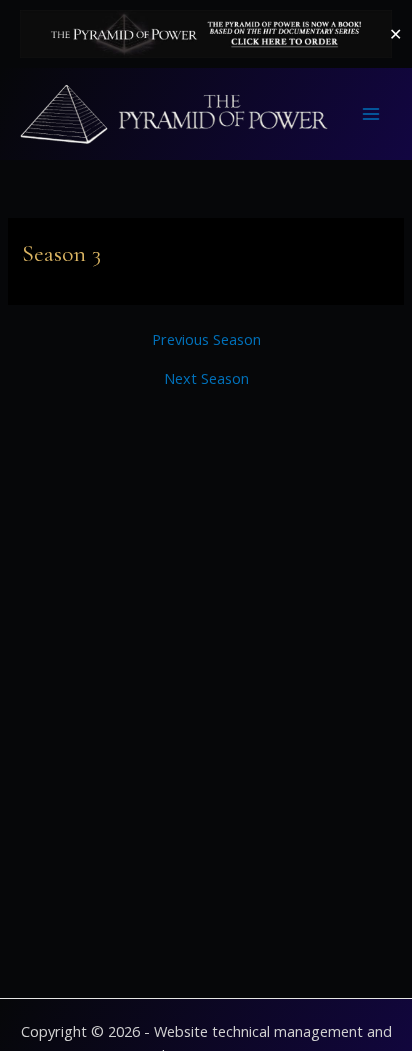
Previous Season (206, 339)
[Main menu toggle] (371, 114)
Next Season (206, 378)
